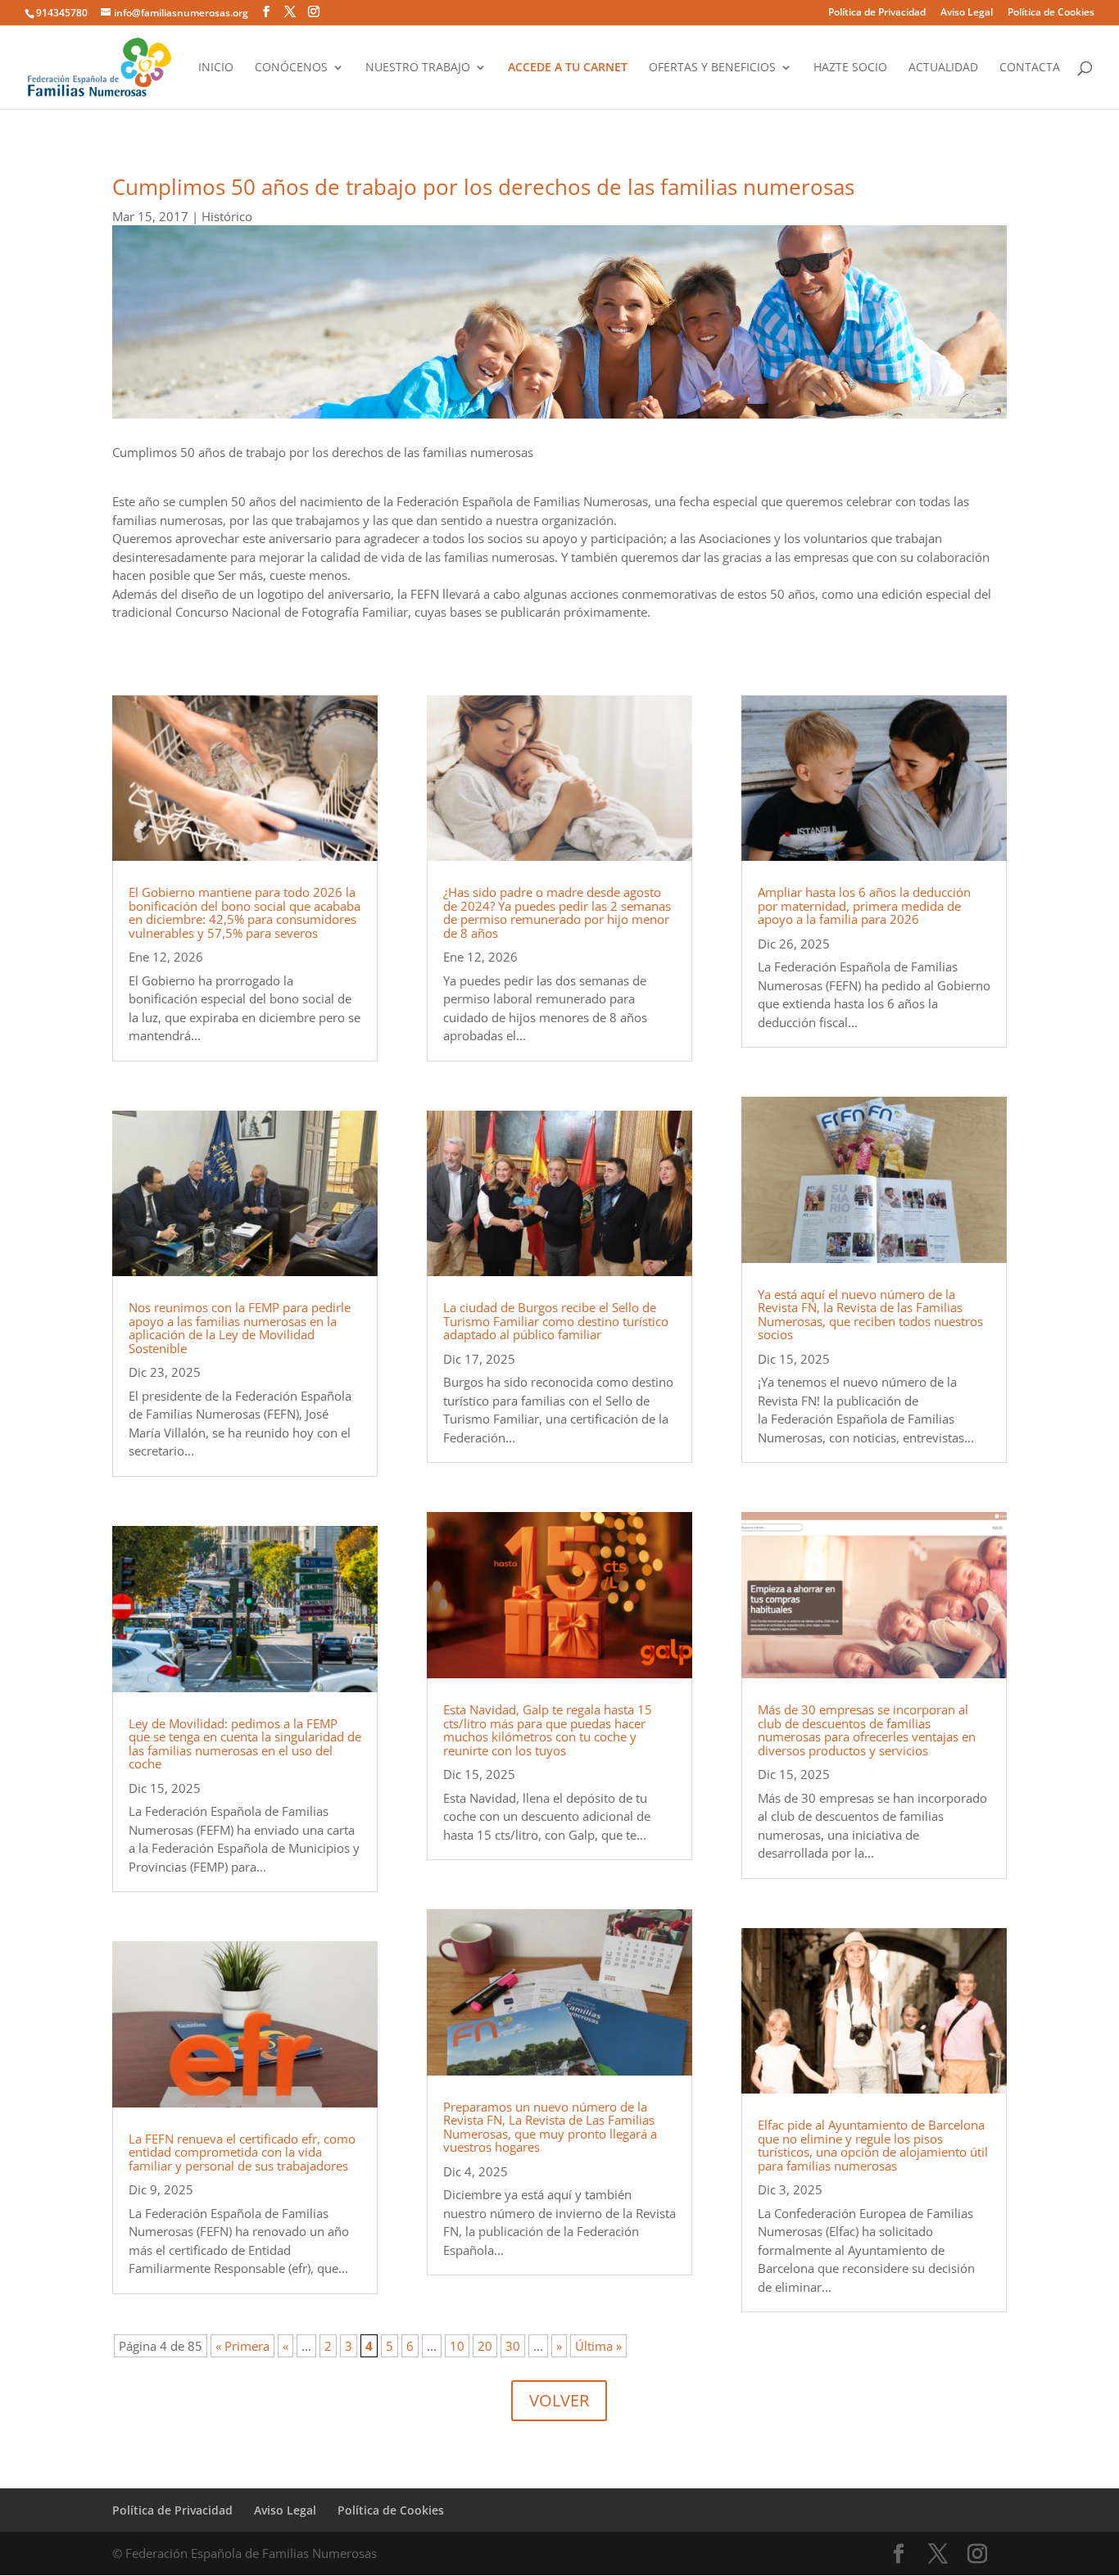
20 (485, 2346)
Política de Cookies (1051, 13)
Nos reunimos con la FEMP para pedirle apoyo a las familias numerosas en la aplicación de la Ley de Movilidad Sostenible (240, 1328)
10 (457, 2346)
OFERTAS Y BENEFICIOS (712, 68)
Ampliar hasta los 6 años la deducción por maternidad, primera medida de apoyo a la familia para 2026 (864, 905)
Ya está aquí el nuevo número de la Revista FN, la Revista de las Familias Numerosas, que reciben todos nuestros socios (870, 1315)
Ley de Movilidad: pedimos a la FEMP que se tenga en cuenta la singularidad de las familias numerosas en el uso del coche (245, 1744)
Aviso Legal (967, 13)
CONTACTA (1030, 68)
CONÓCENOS (291, 68)
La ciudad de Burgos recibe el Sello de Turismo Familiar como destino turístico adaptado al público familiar (556, 1321)
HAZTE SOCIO (850, 68)
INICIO (216, 68)
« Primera (242, 2346)
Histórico (227, 216)
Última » (598, 2346)
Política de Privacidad (877, 13)
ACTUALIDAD (943, 68)
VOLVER (559, 2400)
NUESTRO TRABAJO (418, 68)
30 (513, 2346)
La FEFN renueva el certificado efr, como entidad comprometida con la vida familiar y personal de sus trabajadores (242, 2152)
